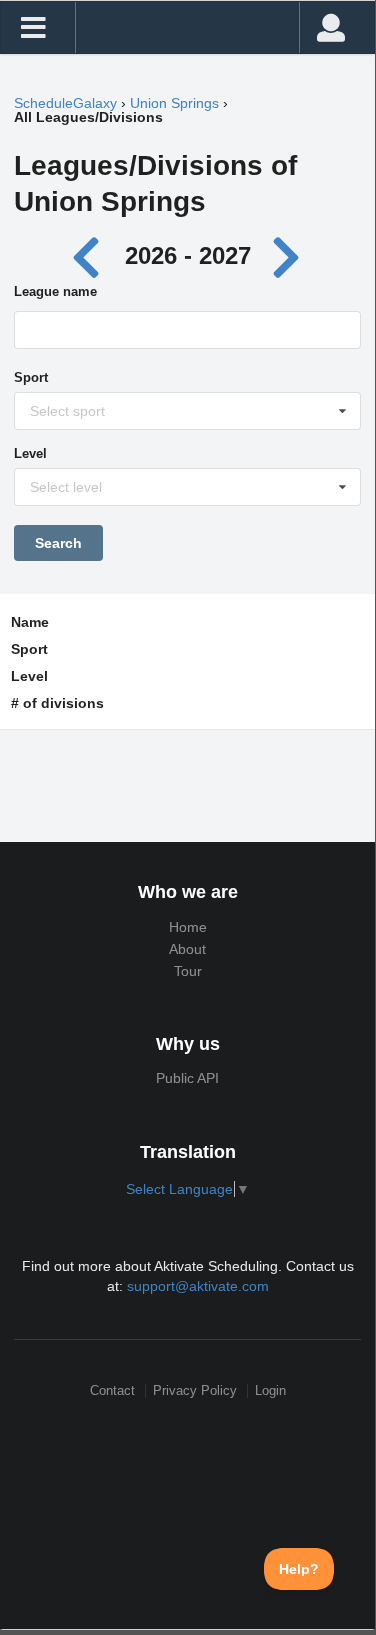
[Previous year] (90, 255)
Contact (112, 1390)
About (187, 949)
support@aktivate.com (198, 1286)
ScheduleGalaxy (65, 103)
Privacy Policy (195, 1390)
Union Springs (174, 103)
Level (30, 453)
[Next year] (288, 255)
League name (55, 291)
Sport (31, 377)
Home (188, 927)
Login (270, 1390)
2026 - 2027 (188, 255)
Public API (187, 1078)
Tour (188, 971)
